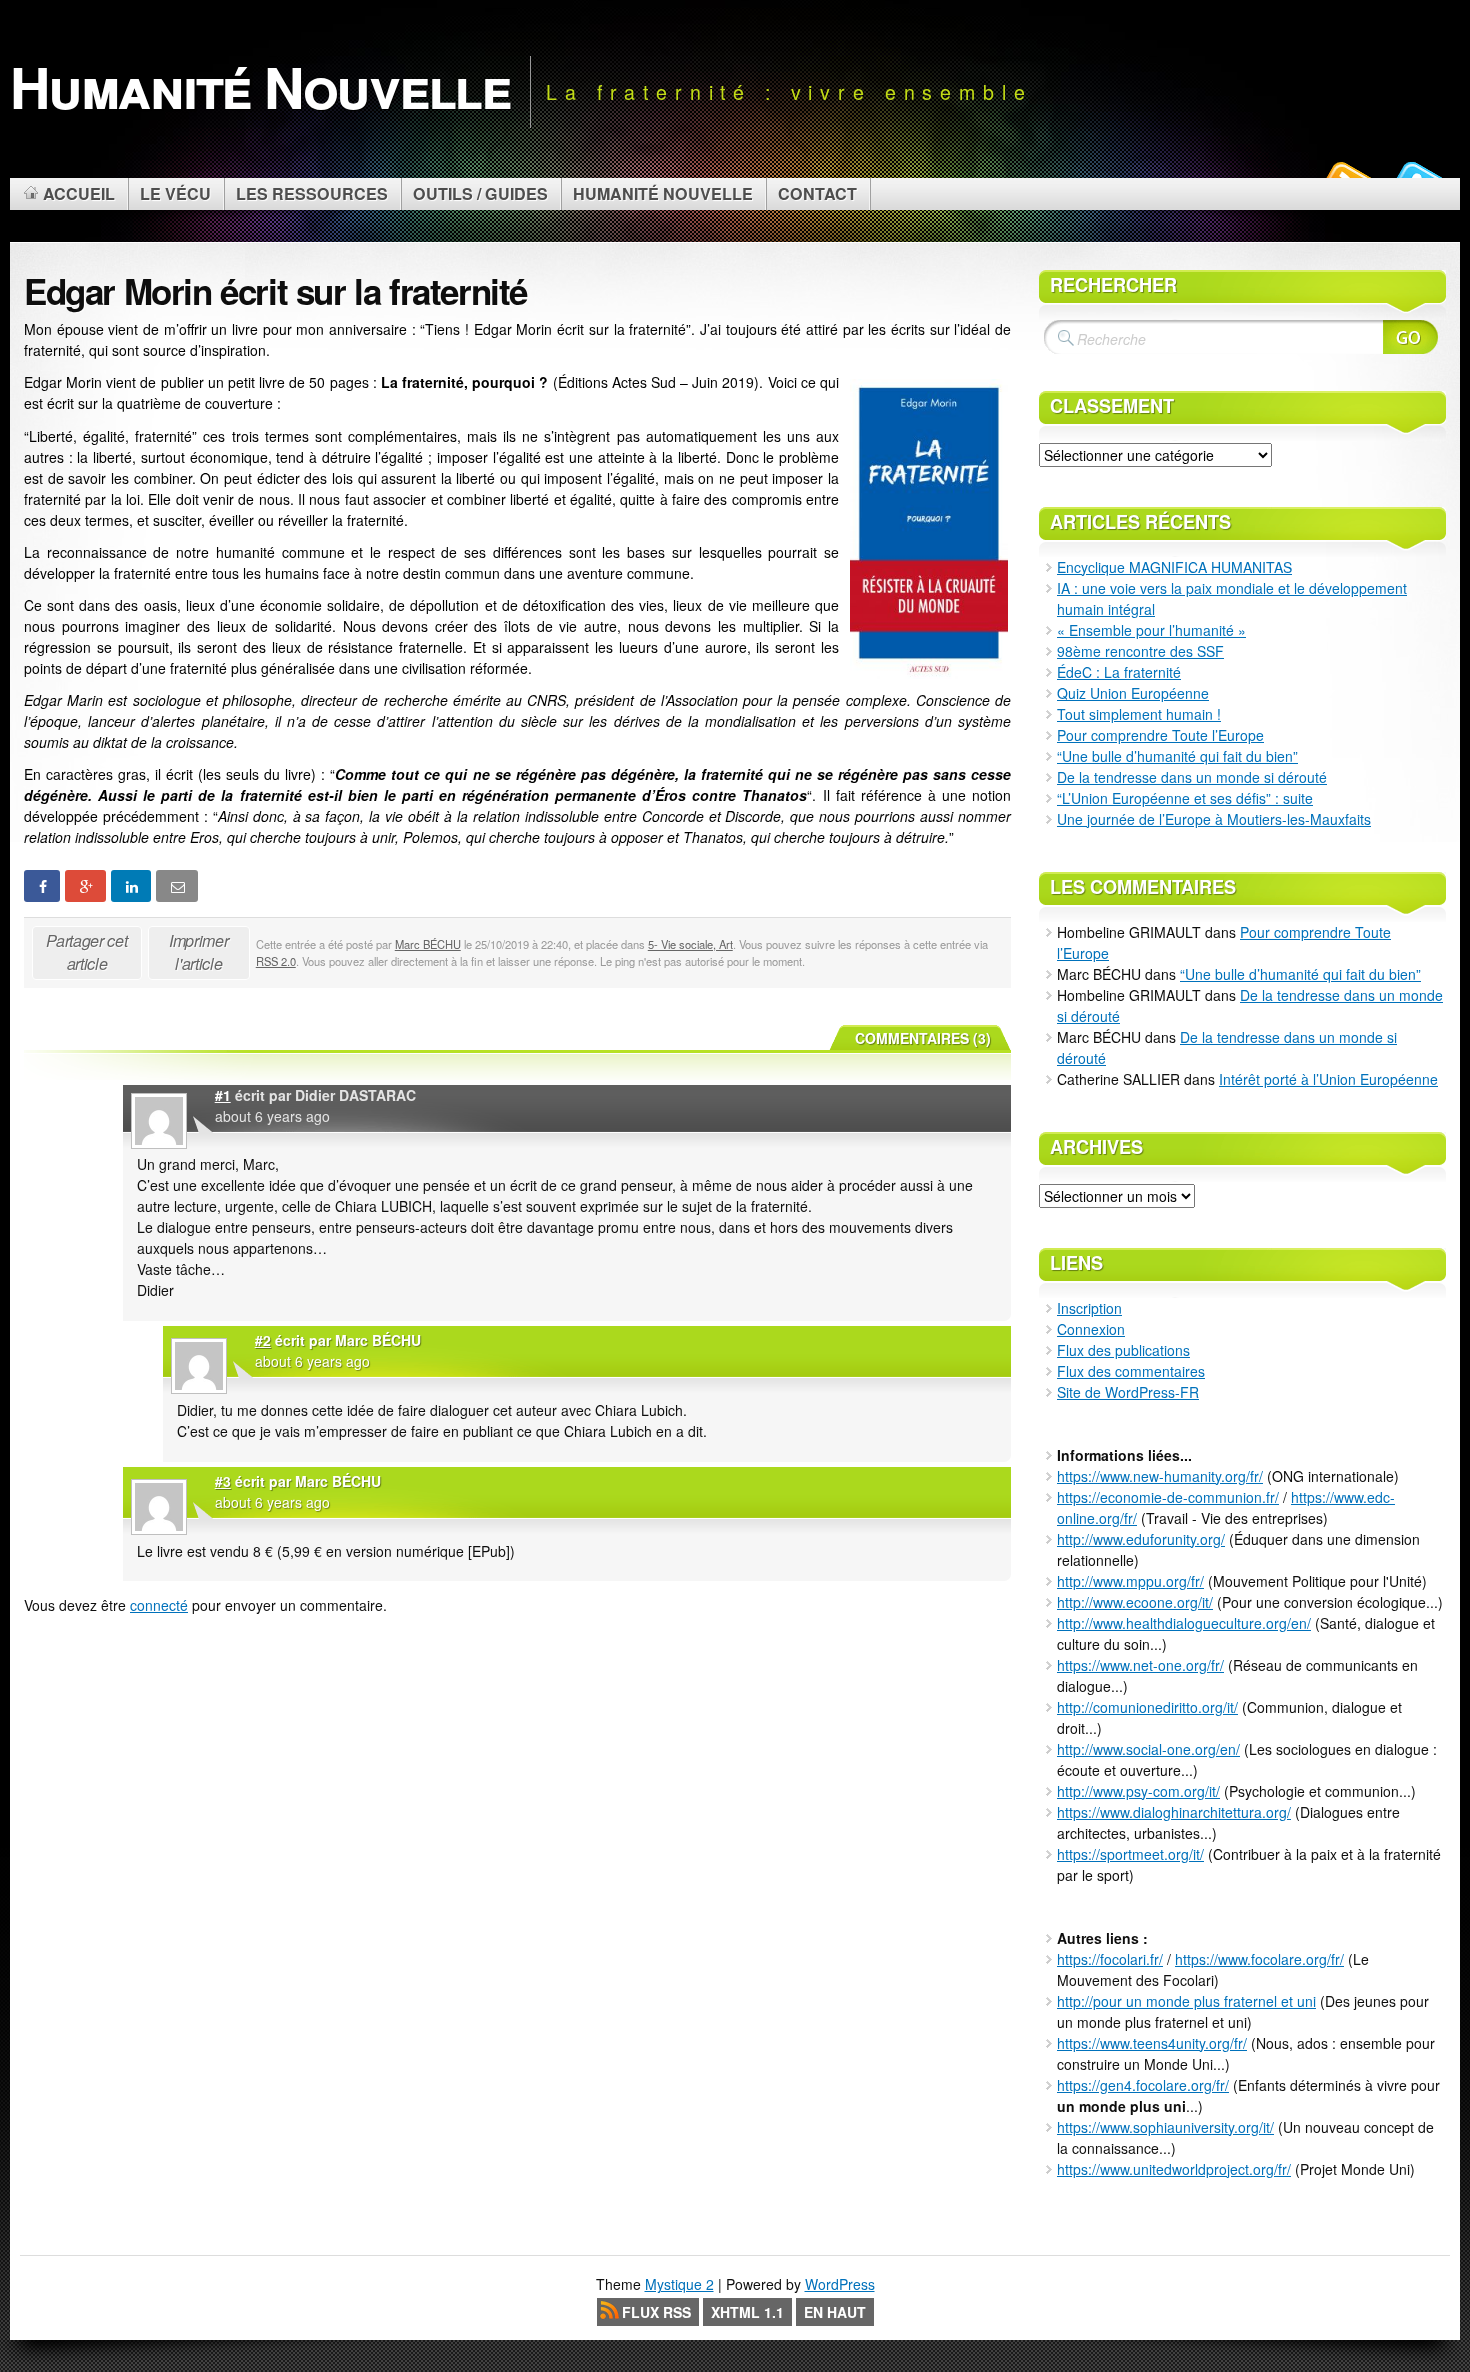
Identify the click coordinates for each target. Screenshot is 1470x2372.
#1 (223, 1095)
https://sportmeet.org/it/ (1130, 1854)
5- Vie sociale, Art (690, 944)
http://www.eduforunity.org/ (1141, 1539)
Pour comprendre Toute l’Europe (1160, 735)
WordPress (840, 2284)
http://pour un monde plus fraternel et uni (1186, 2001)
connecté (159, 1605)
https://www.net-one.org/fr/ (1140, 1665)
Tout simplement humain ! (1139, 714)
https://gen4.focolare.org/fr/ (1143, 2085)
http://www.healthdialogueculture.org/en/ (1184, 1623)
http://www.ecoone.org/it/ (1135, 1602)
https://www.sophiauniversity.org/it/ (1165, 2127)
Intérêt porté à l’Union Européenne (1328, 1079)
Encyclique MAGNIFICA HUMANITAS (1174, 567)
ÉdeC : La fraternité (1119, 672)
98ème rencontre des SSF (1140, 651)
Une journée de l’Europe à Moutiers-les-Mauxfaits (1214, 819)
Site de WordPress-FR (1128, 1392)
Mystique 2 (679, 2284)
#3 (223, 1481)
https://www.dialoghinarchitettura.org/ (1174, 1812)
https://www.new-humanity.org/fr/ (1160, 1476)
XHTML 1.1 (747, 2312)
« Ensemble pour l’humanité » (1151, 630)
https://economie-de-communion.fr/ (1168, 1497)
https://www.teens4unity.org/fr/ (1152, 2043)
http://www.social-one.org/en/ (1148, 1749)
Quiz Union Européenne (1133, 693)
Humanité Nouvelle (260, 86)
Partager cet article (86, 952)
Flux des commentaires (1131, 1371)
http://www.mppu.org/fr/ (1130, 1581)
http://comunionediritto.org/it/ (1147, 1707)
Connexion (1091, 1329)
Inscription (1089, 1308)
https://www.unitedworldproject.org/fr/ (1174, 2169)
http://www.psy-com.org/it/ (1138, 1791)
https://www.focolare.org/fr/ (1259, 1959)
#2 (263, 1340)
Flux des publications (1123, 1350)
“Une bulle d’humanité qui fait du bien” (1177, 756)
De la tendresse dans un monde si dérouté (1192, 777)
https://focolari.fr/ (1110, 1959)
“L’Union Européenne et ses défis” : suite (1185, 798)
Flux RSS (656, 2312)
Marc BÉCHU (428, 944)
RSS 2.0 (276, 961)
